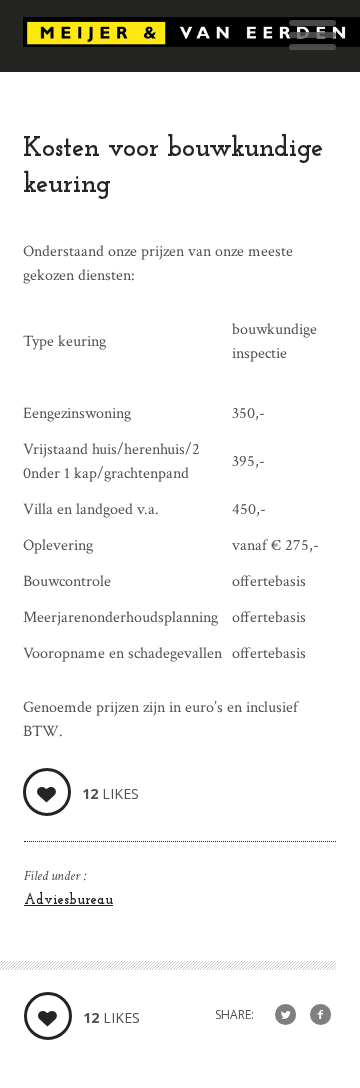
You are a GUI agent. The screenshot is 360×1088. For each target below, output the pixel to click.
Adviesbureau (68, 900)
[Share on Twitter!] (285, 1015)
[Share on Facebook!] (320, 1015)
